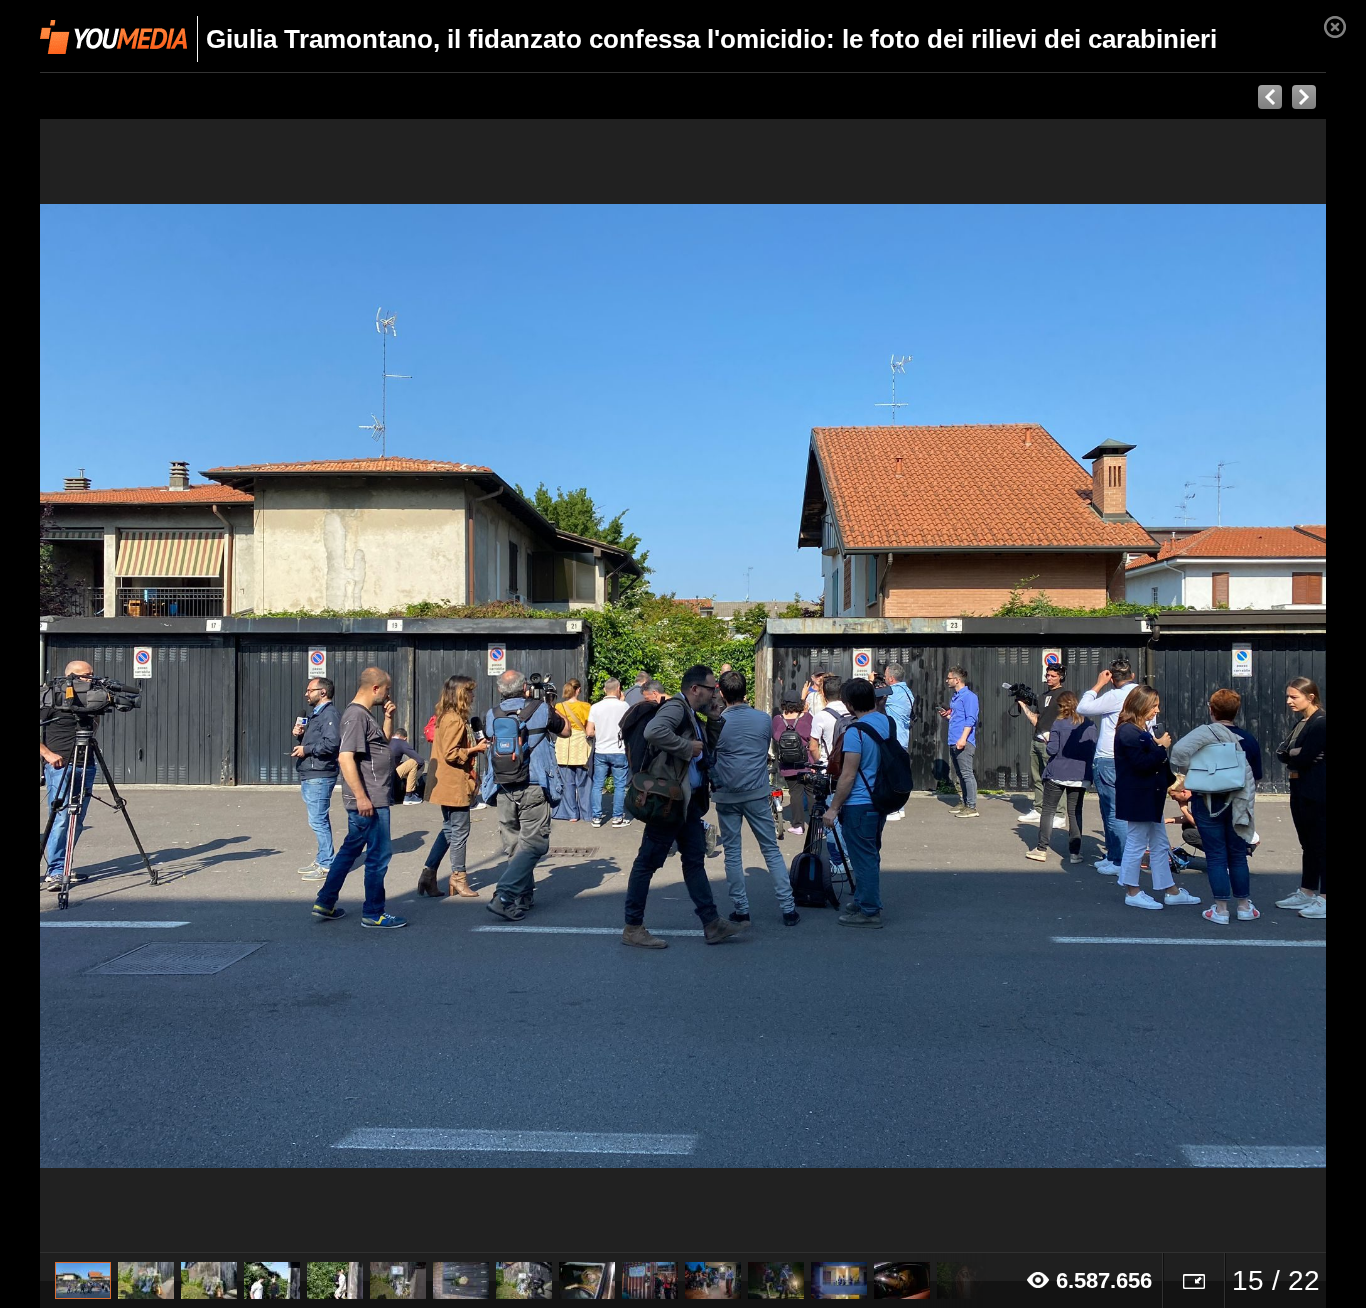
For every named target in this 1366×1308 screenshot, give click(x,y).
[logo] (113, 37)
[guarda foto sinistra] (168, 686)
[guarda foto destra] (811, 686)
